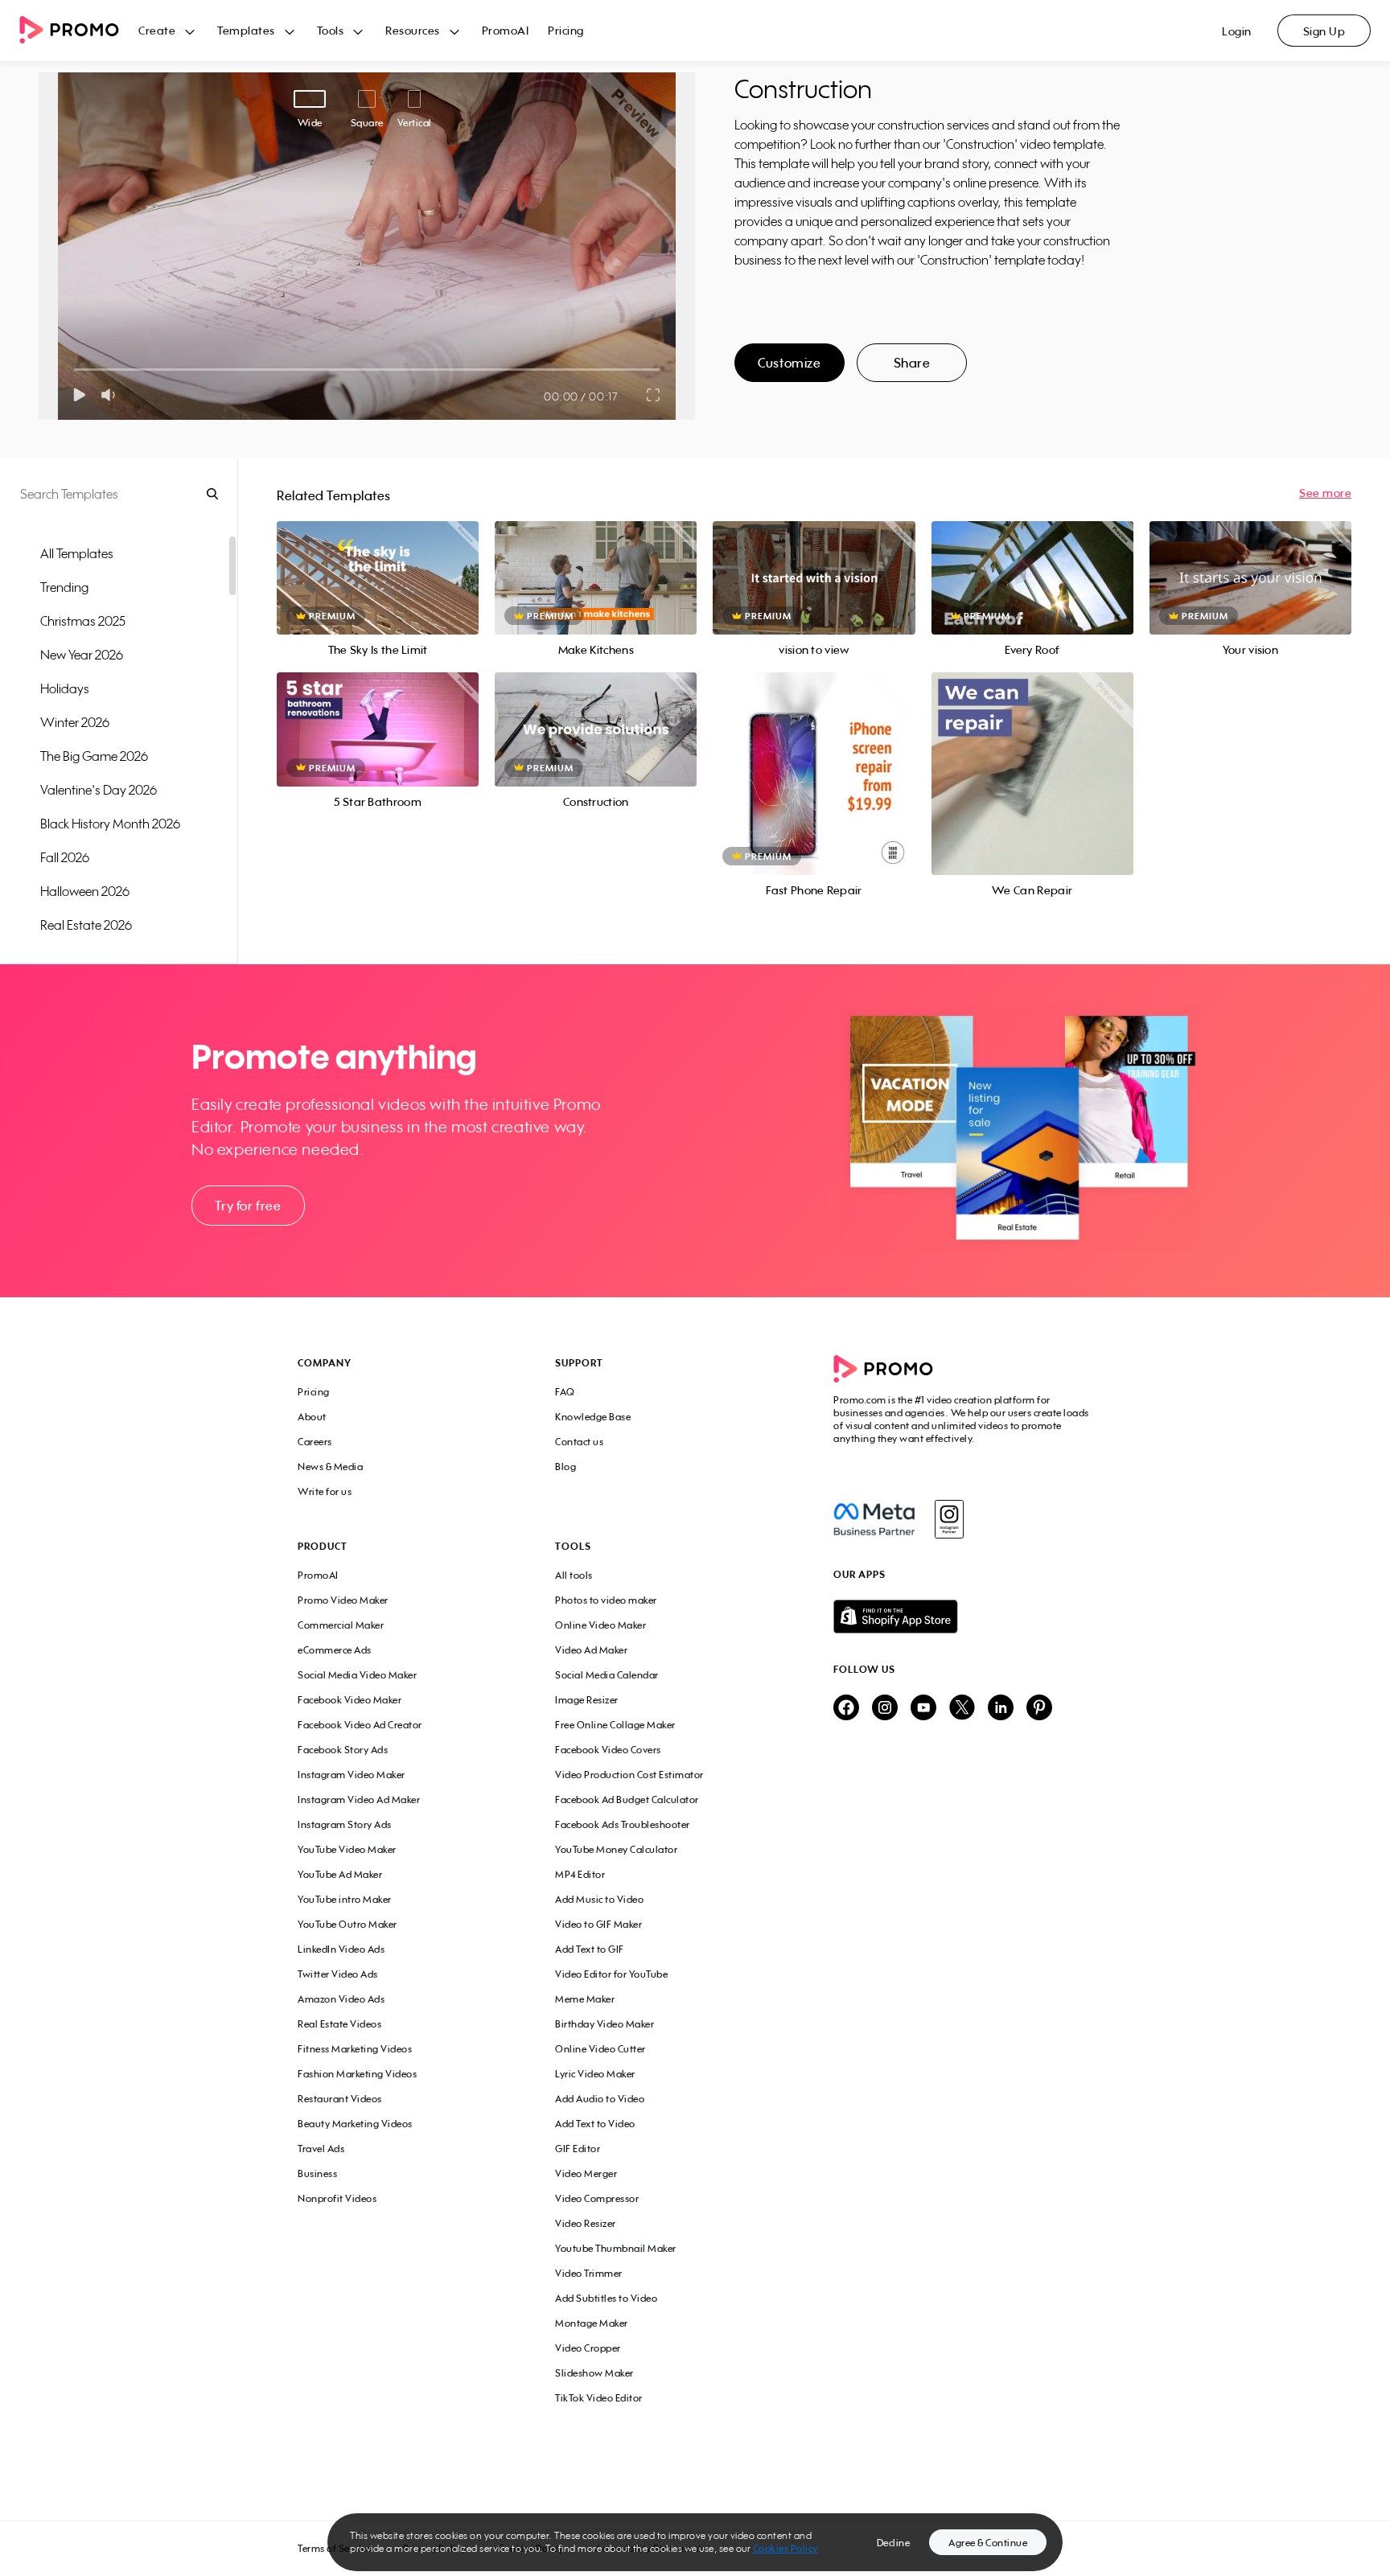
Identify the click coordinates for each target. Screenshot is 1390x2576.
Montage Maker (592, 2323)
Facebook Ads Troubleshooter (623, 1824)
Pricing (566, 30)
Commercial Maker (341, 1625)
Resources (413, 30)
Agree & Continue (988, 2543)
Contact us (579, 1442)
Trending (64, 587)
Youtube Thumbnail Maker (616, 2248)
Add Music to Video (599, 1899)
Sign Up (1324, 31)
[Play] (79, 395)
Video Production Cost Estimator (629, 1775)
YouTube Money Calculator (616, 1849)
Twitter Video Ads (338, 1974)
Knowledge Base (593, 1417)
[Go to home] (79, 31)
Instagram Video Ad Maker (359, 1800)
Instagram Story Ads (345, 1824)
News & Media (330, 1467)
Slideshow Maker (594, 2373)
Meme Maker (585, 1999)
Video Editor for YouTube (611, 1974)
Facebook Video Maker (350, 1700)
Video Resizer (586, 2223)
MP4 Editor (580, 1874)
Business (317, 2173)
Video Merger (586, 2173)
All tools (574, 1575)
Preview (378, 560)
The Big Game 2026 (94, 756)
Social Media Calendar (607, 1675)
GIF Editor (578, 2149)
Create (157, 30)
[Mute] (111, 395)
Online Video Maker (600, 1625)
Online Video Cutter (600, 2049)
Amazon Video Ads (341, 1999)
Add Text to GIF (590, 1949)
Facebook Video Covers (608, 1750)
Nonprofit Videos (337, 2198)
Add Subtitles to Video (606, 2298)
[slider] (74, 370)
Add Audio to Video (600, 2099)
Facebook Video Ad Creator (360, 1725)
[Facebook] (874, 1519)
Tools (331, 30)
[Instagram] (949, 1519)
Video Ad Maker (591, 1650)
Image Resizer (587, 1700)
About (312, 1417)
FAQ (565, 1392)
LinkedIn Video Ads (341, 1949)
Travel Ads (321, 2149)
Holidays (65, 688)
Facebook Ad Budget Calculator (627, 1800)
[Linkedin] (1001, 1709)
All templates (77, 553)
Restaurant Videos (340, 2099)
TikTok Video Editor (599, 2398)
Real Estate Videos (339, 2024)
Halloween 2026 (85, 891)
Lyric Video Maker (595, 2074)
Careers (315, 1442)
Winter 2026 (75, 722)
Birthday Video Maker (605, 2024)
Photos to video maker (606, 1600)
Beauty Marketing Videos (355, 2124)
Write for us (325, 1491)
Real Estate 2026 (86, 925)
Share (912, 363)
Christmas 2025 (83, 621)
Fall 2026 (65, 857)
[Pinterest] (1039, 1709)
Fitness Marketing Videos (355, 2049)
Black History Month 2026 (110, 824)
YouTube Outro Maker (347, 1924)
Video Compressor (597, 2198)
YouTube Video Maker (347, 1849)
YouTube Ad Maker (340, 1874)
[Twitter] (962, 1709)
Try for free (248, 1206)
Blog (565, 1467)
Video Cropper (588, 2348)
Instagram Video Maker (352, 1775)
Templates (246, 30)
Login (1237, 31)
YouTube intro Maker (345, 1899)
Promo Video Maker (343, 1600)
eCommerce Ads (335, 1650)
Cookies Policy (785, 2548)
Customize (789, 363)
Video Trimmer (589, 2273)
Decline (894, 2543)
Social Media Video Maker (357, 1675)
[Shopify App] (963, 1617)
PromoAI (506, 30)
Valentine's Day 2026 (99, 790)
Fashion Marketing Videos (357, 2074)
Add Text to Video (595, 2124)
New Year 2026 (82, 655)
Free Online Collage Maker (615, 1725)
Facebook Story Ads (343, 1750)
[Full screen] (654, 395)
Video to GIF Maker (598, 1924)
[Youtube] (923, 1709)
